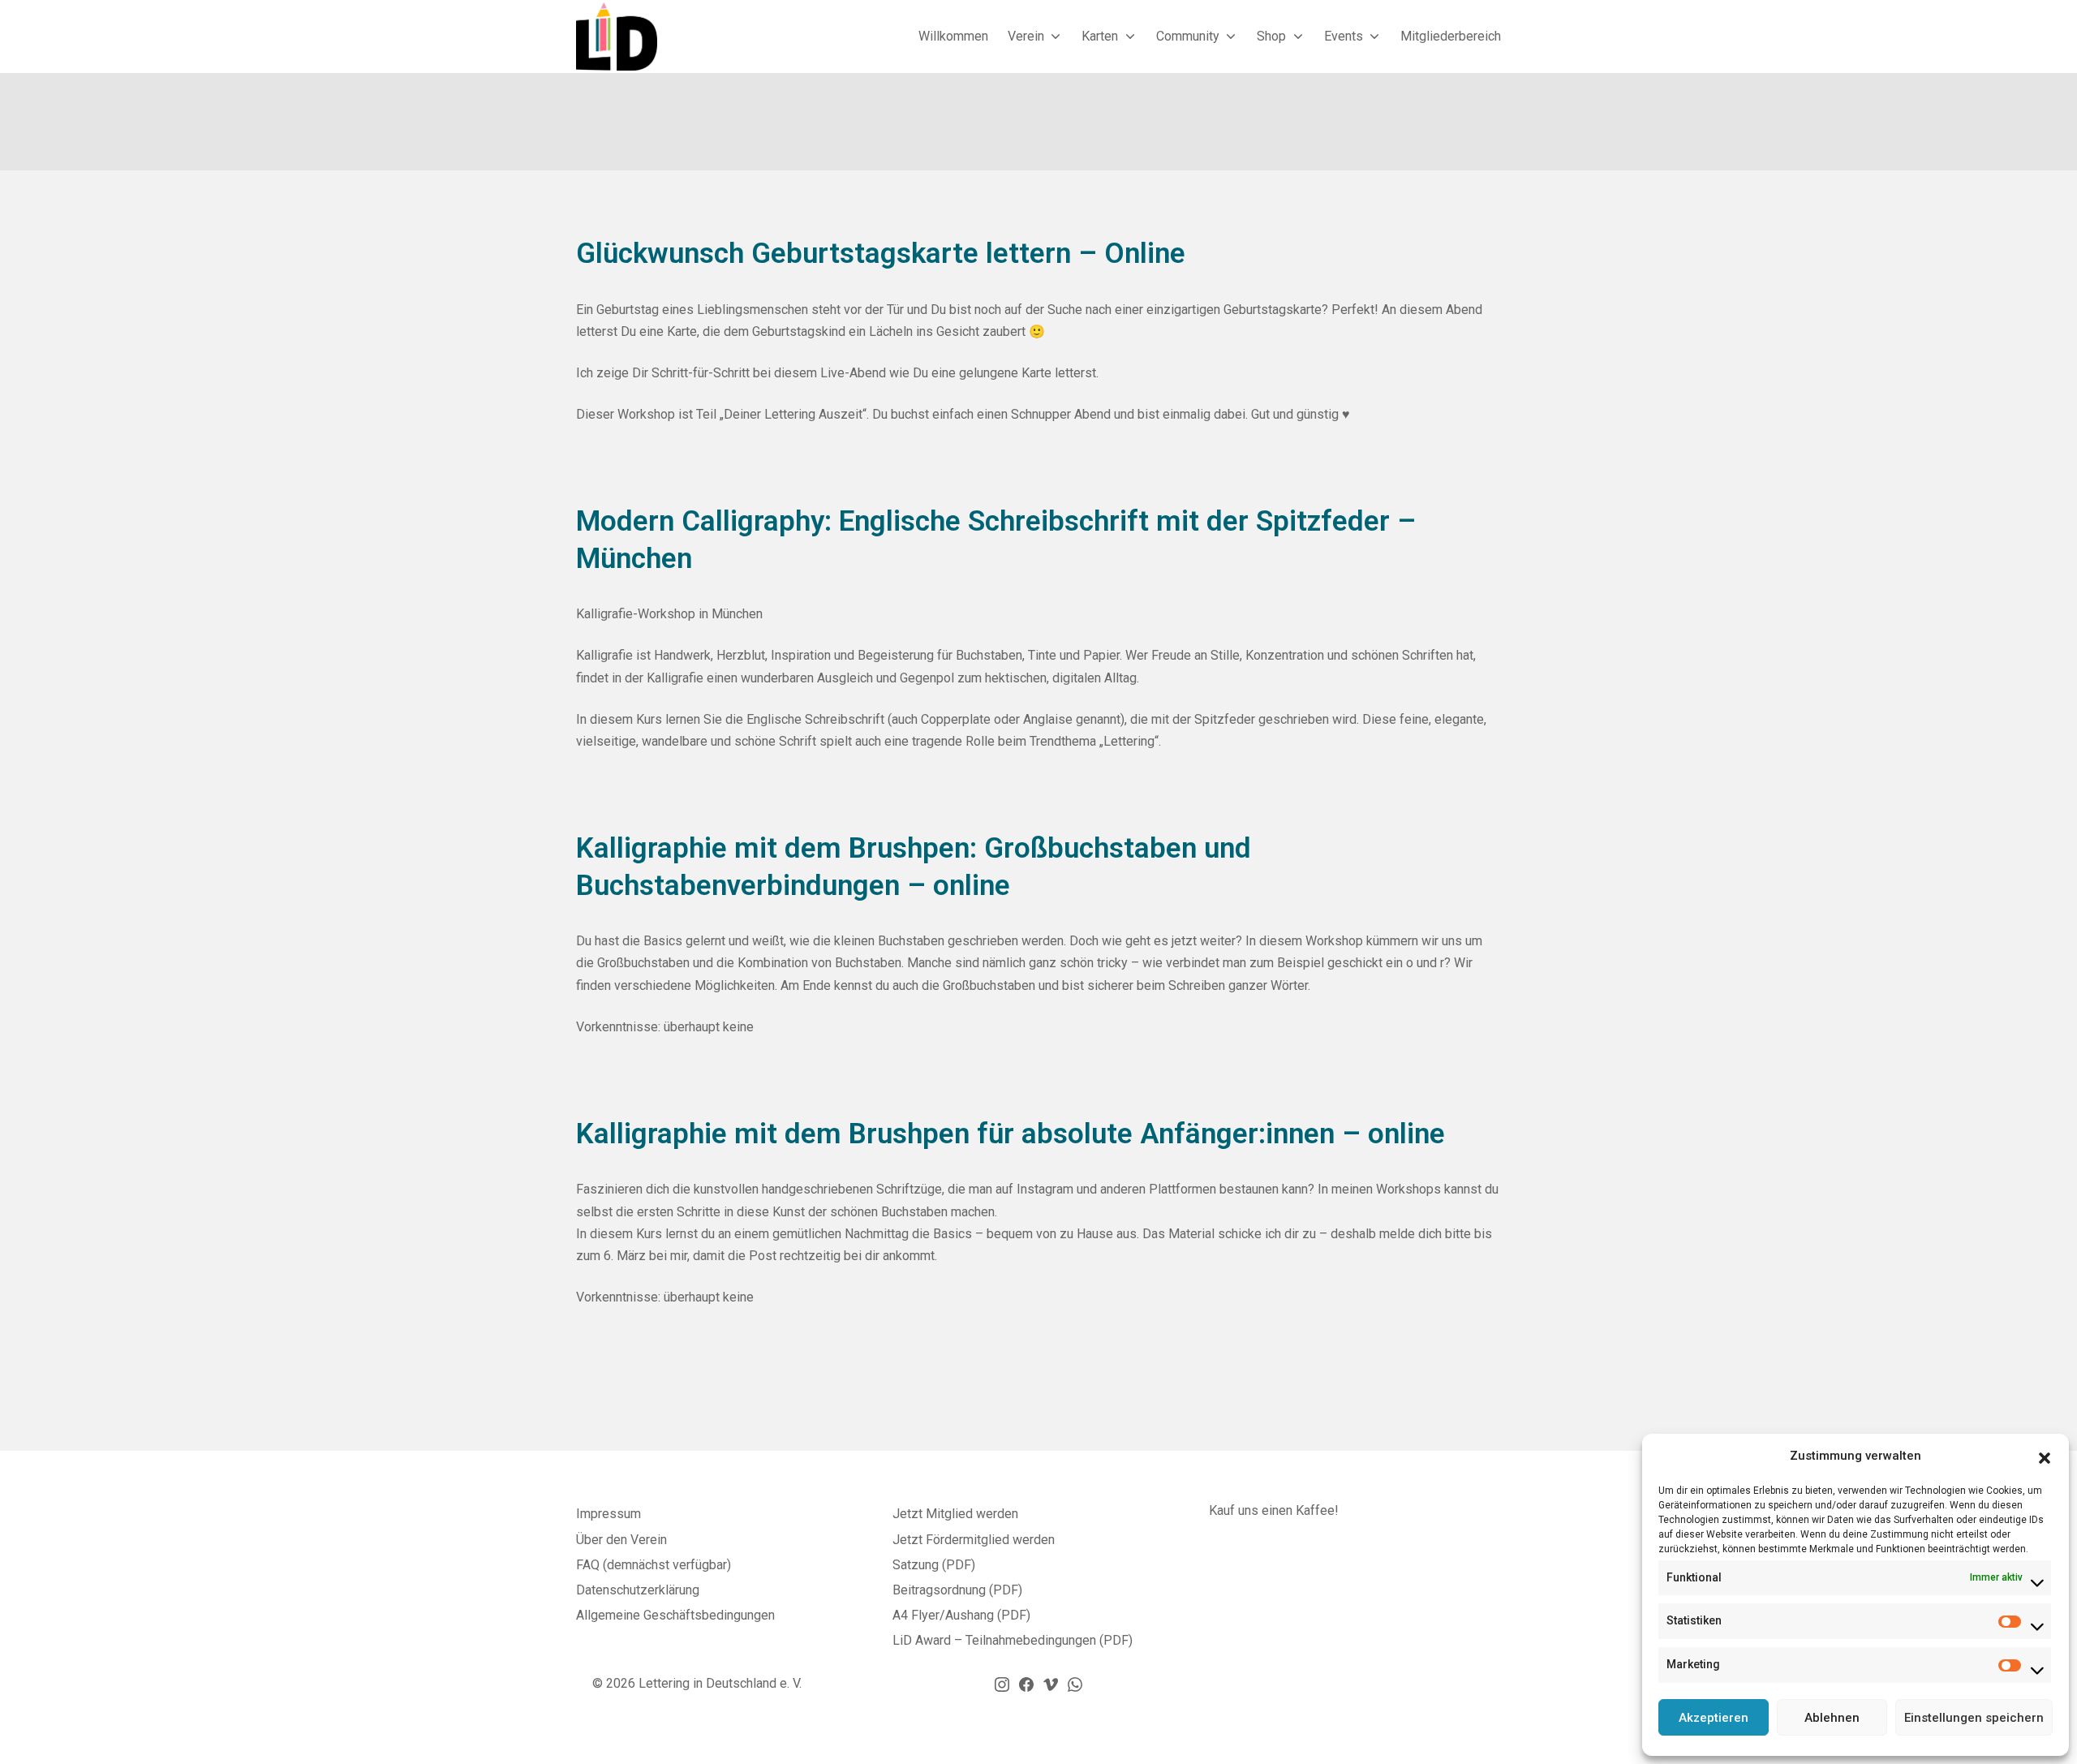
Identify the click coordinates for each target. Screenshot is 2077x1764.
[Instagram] (1002, 1684)
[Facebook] (1026, 1684)
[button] (2045, 1456)
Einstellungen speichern (1974, 1718)
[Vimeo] (1051, 1684)
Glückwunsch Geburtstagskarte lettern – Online (881, 254)
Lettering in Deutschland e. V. (720, 1683)
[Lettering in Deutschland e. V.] (617, 36)
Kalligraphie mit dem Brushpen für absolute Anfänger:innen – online (1011, 1134)
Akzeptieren (1714, 1718)
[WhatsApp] (1075, 1684)
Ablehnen (1832, 1718)
